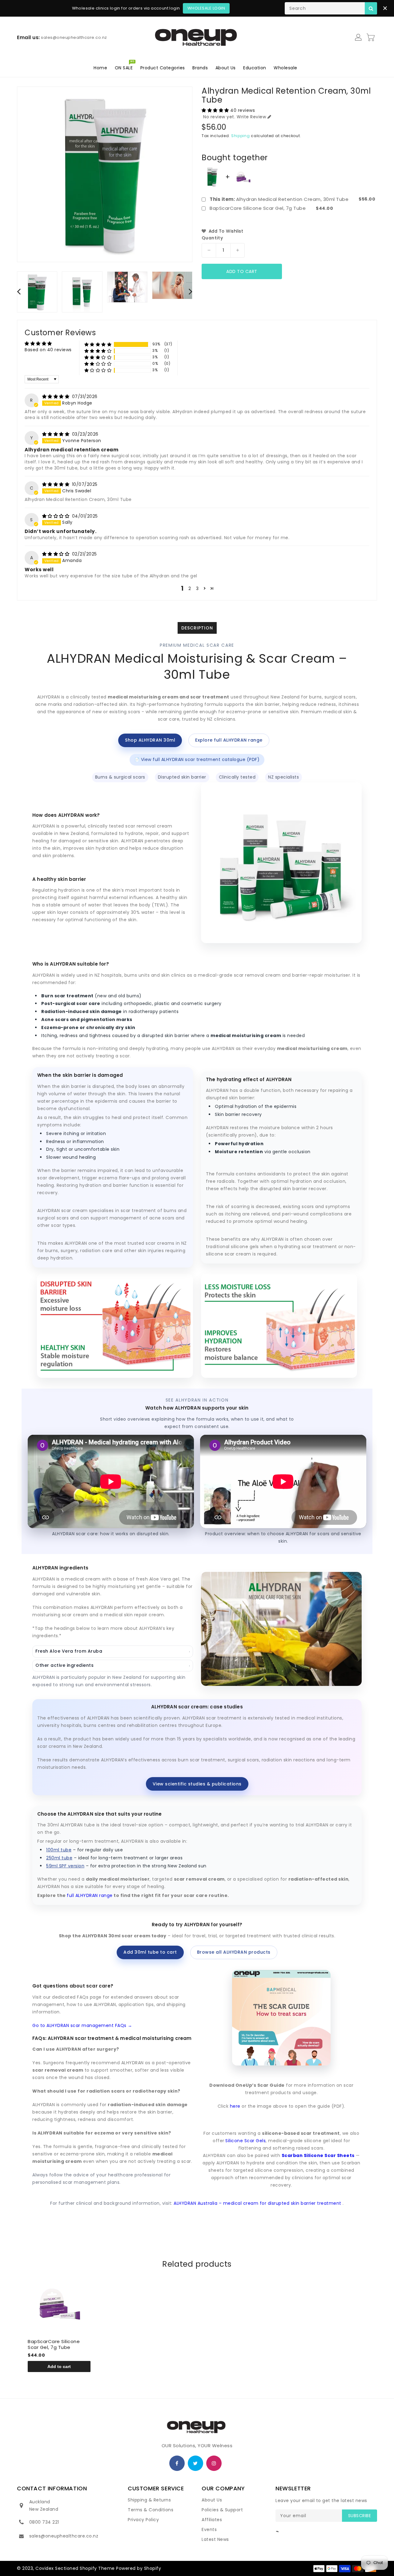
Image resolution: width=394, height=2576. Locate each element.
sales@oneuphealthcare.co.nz (64, 2536)
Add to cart (242, 271)
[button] (216, 110)
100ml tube (59, 1850)
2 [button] (190, 588)
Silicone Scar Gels (245, 2141)
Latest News (215, 2539)
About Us (212, 2500)
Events (209, 2529)
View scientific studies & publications (197, 1784)
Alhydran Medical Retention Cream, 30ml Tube (279, 199)
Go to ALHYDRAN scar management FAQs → (82, 2025)
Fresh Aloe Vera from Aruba (113, 1651)
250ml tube (59, 1858)
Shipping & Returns (149, 2500)
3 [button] (197, 588)
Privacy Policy (143, 2520)
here (236, 2106)
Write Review (251, 117)
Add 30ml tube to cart (150, 1952)
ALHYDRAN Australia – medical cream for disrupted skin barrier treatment (258, 2203)
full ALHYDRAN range (90, 1895)
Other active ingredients (113, 1665)
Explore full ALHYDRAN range (229, 740)
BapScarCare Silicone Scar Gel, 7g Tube (258, 208)
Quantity (212, 238)
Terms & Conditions (151, 2510)
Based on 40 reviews (48, 350)
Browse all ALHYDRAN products (234, 1952)
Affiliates (212, 2520)
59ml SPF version (65, 1866)
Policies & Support (222, 2510)
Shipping (241, 136)
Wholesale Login (206, 8)
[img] (56, 397)
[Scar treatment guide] (281, 2017)
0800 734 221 (44, 2522)
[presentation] (19, 291)
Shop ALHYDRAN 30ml (150, 740)
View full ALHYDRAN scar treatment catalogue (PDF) (197, 759)
